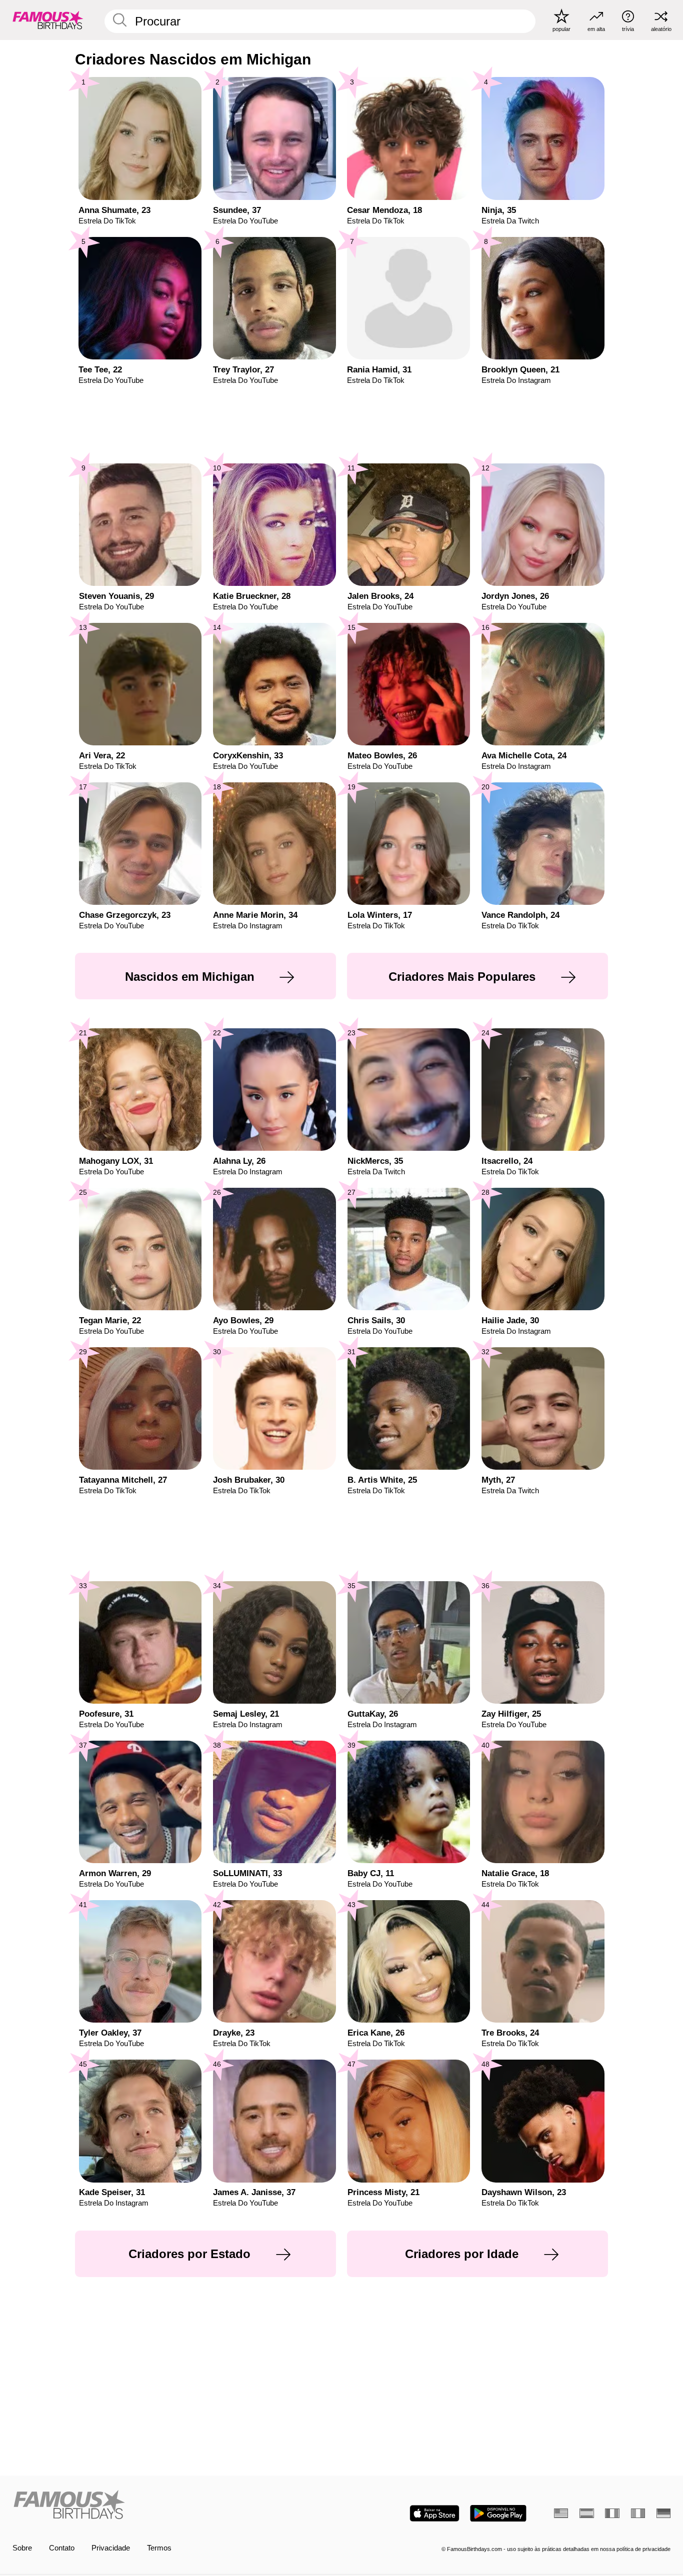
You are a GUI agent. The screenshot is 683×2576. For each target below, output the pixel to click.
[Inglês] (561, 2513)
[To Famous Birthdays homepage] (48, 20)
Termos (159, 2548)
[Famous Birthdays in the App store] (434, 2513)
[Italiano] (638, 2513)
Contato (62, 2548)
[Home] (174, 2506)
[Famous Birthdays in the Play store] (498, 2513)
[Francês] (612, 2513)
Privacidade (111, 2548)
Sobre (22, 2548)
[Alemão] (663, 2513)
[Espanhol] (586, 2513)
